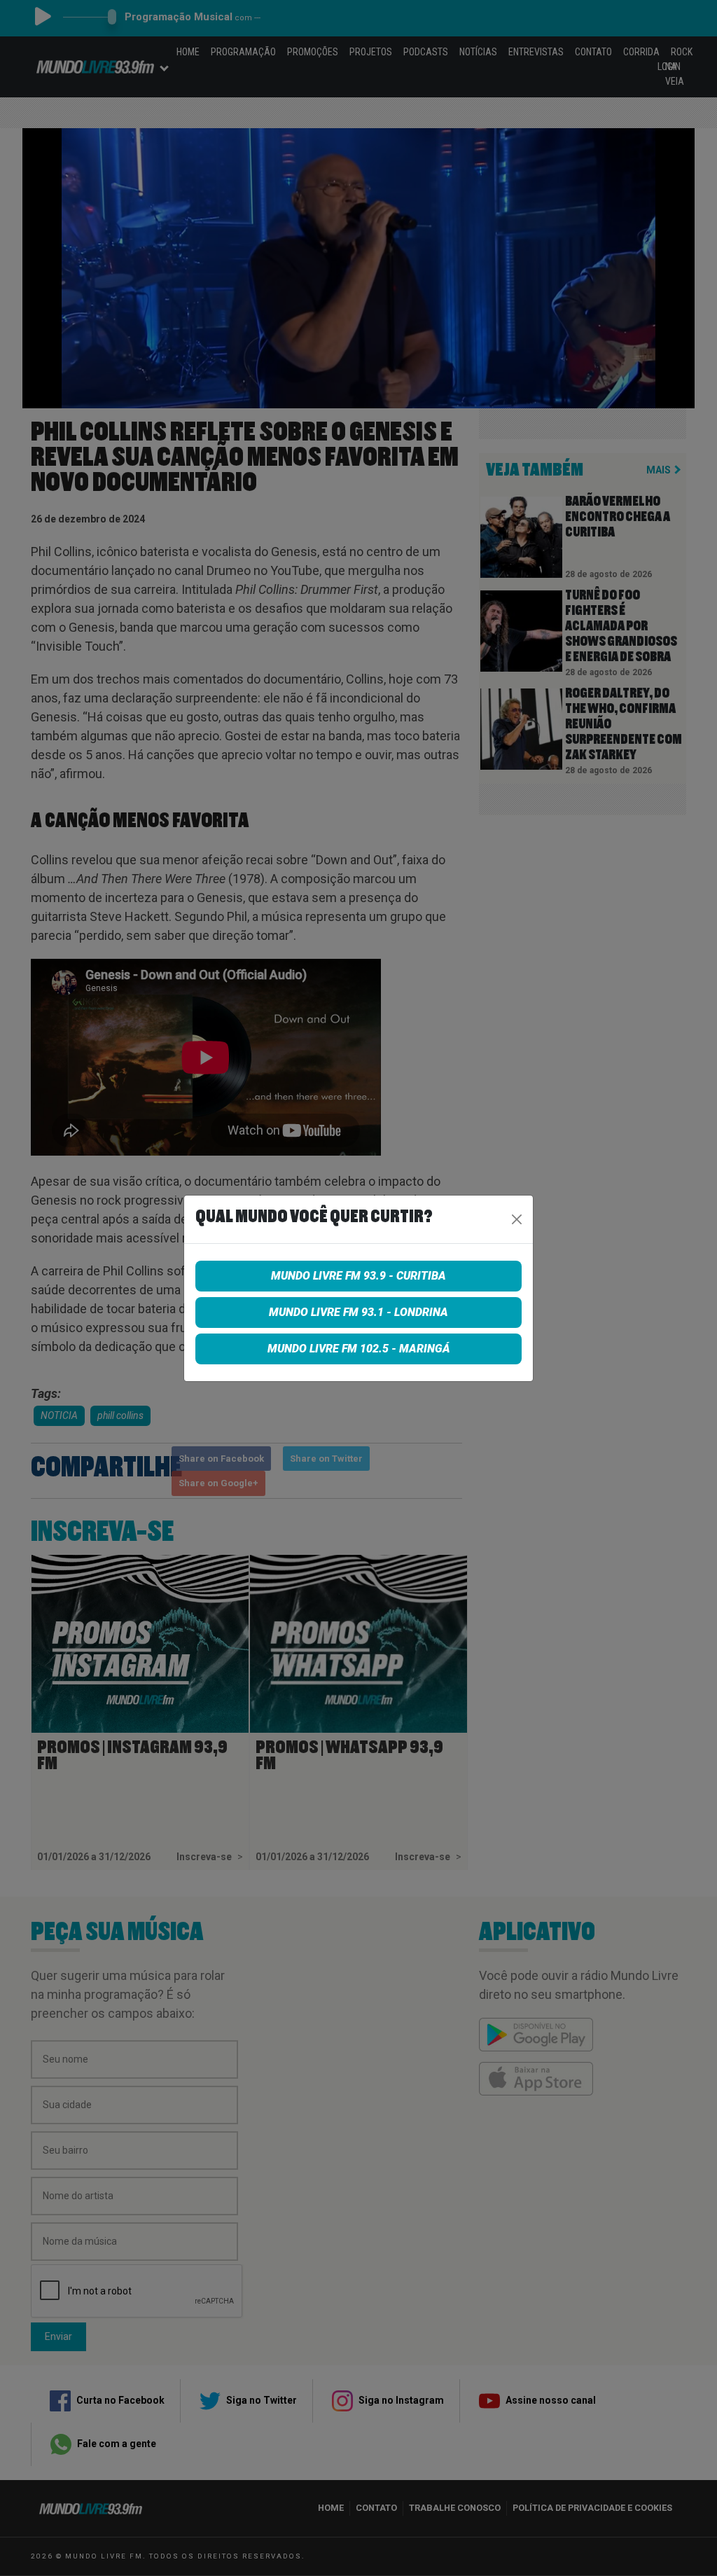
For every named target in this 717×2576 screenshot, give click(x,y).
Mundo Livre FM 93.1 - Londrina (358, 1312)
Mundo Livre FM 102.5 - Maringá (359, 1349)
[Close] (517, 1219)
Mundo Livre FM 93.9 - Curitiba (358, 1276)
